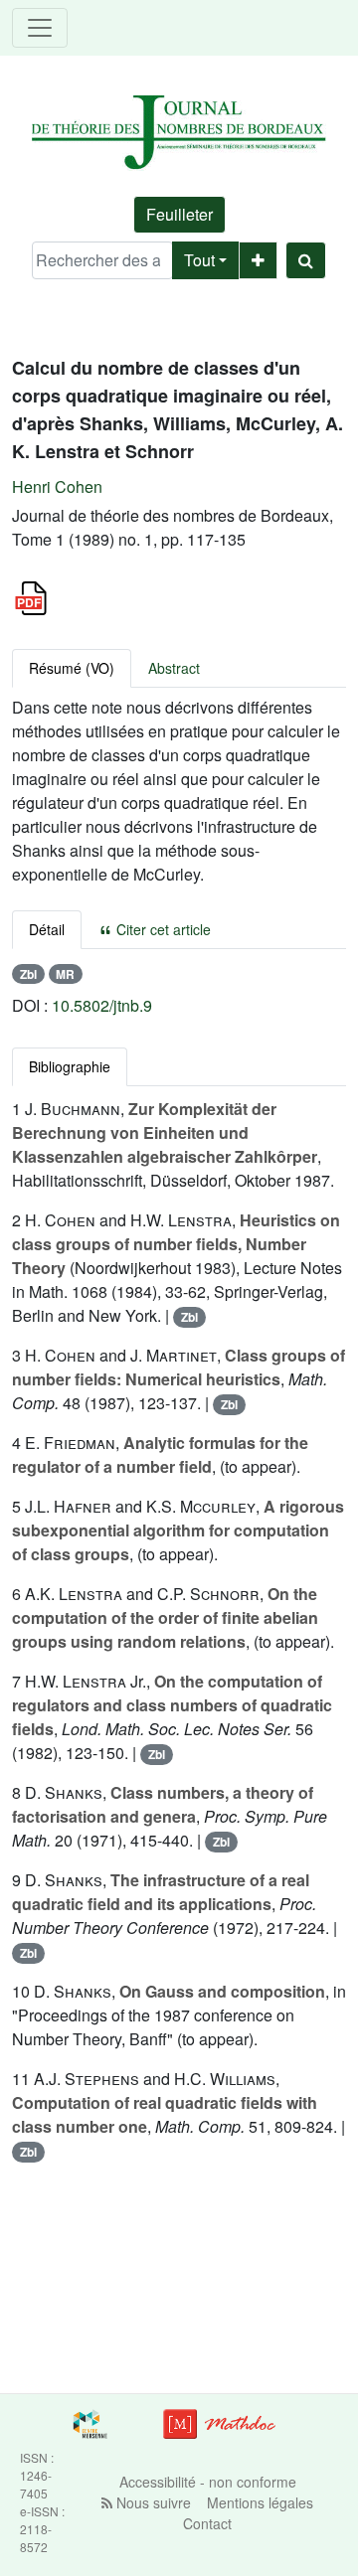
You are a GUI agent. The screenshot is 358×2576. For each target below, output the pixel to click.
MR (65, 974)
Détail (47, 929)
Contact (207, 2523)
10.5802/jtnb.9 (102, 1005)
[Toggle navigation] (40, 28)
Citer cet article (162, 929)
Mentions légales (260, 2502)
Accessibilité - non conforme (208, 2482)
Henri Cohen (57, 486)
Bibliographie (70, 1066)
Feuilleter (179, 214)
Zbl (28, 974)
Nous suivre (152, 2502)
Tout (199, 260)
